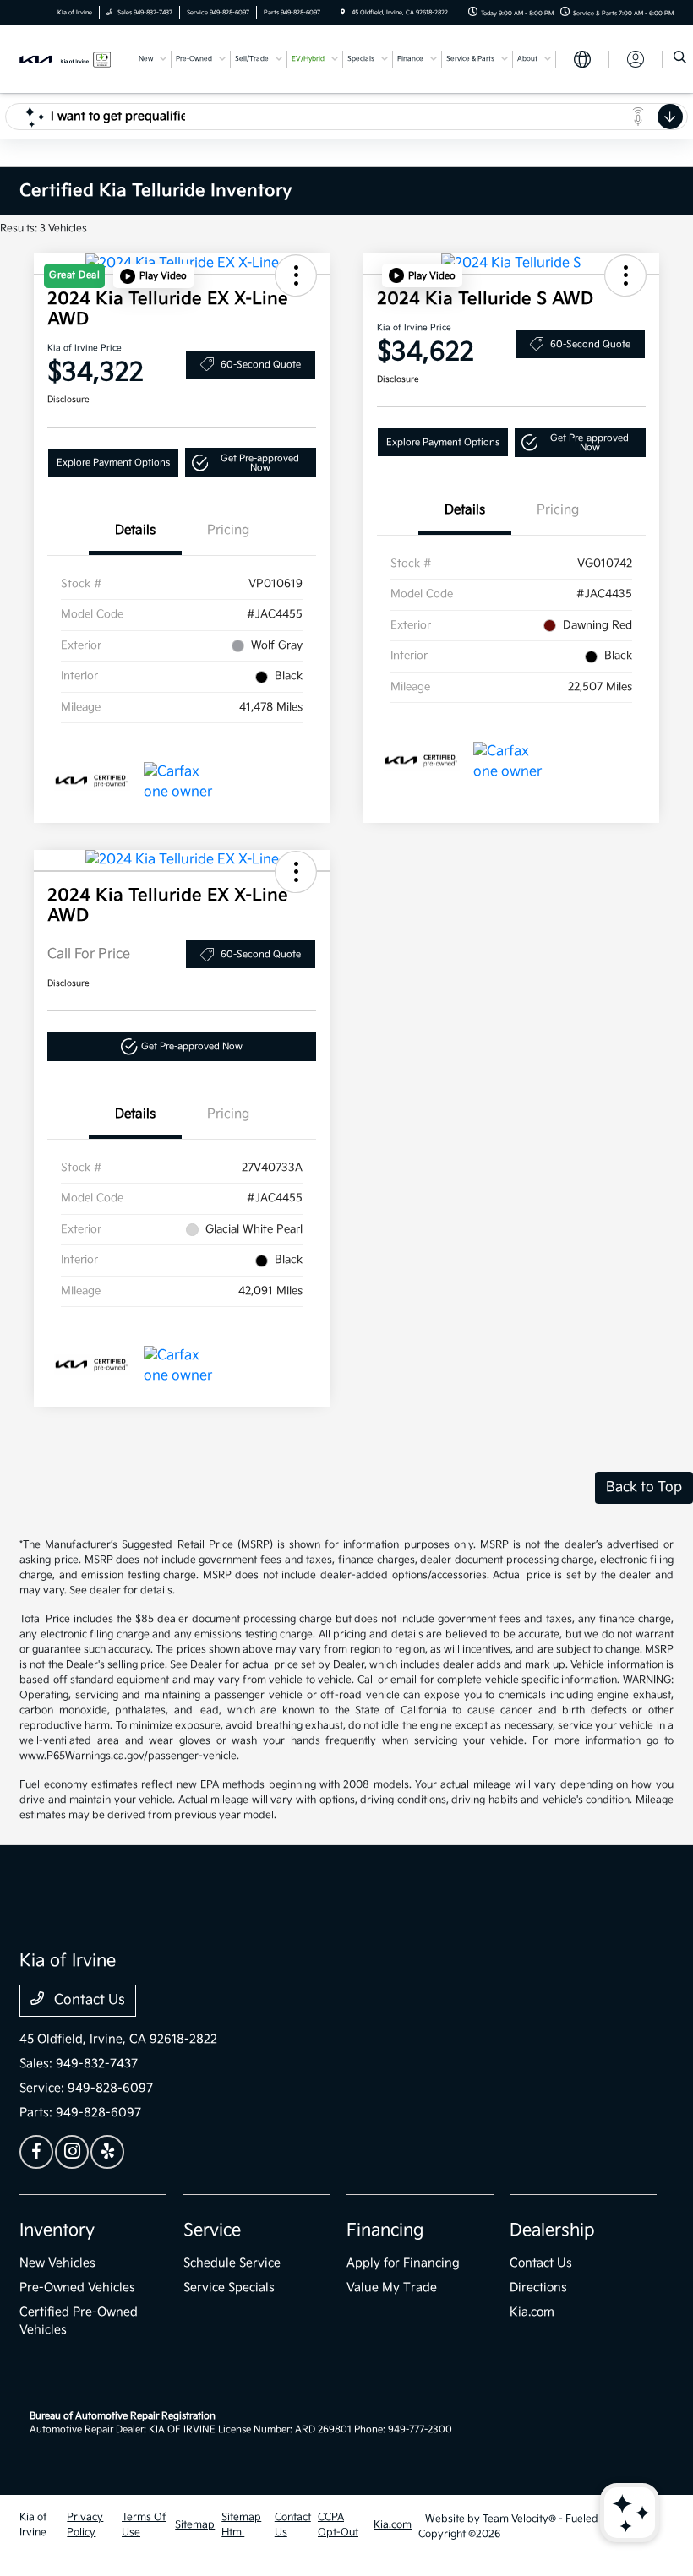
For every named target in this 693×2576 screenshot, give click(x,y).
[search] (680, 59)
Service (212, 2230)
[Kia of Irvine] (65, 59)
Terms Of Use (144, 2525)
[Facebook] (36, 2152)
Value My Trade (392, 2287)
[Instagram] (72, 2152)
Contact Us (88, 2000)
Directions (538, 2287)
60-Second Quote (261, 365)
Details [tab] (135, 530)
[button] (153, 276)
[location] (343, 13)
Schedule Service (232, 2263)
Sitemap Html (241, 2525)
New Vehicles (57, 2263)
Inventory (57, 2230)
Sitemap (195, 2525)
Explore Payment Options (113, 463)
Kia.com (532, 2312)
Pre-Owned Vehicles (77, 2287)
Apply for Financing (403, 2263)
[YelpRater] (107, 2152)
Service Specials (229, 2287)
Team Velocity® (519, 2519)
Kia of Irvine (33, 2525)
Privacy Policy (85, 2525)
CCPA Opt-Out (338, 2525)
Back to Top (644, 1487)
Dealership (552, 2230)
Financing (385, 2230)
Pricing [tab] (228, 530)
